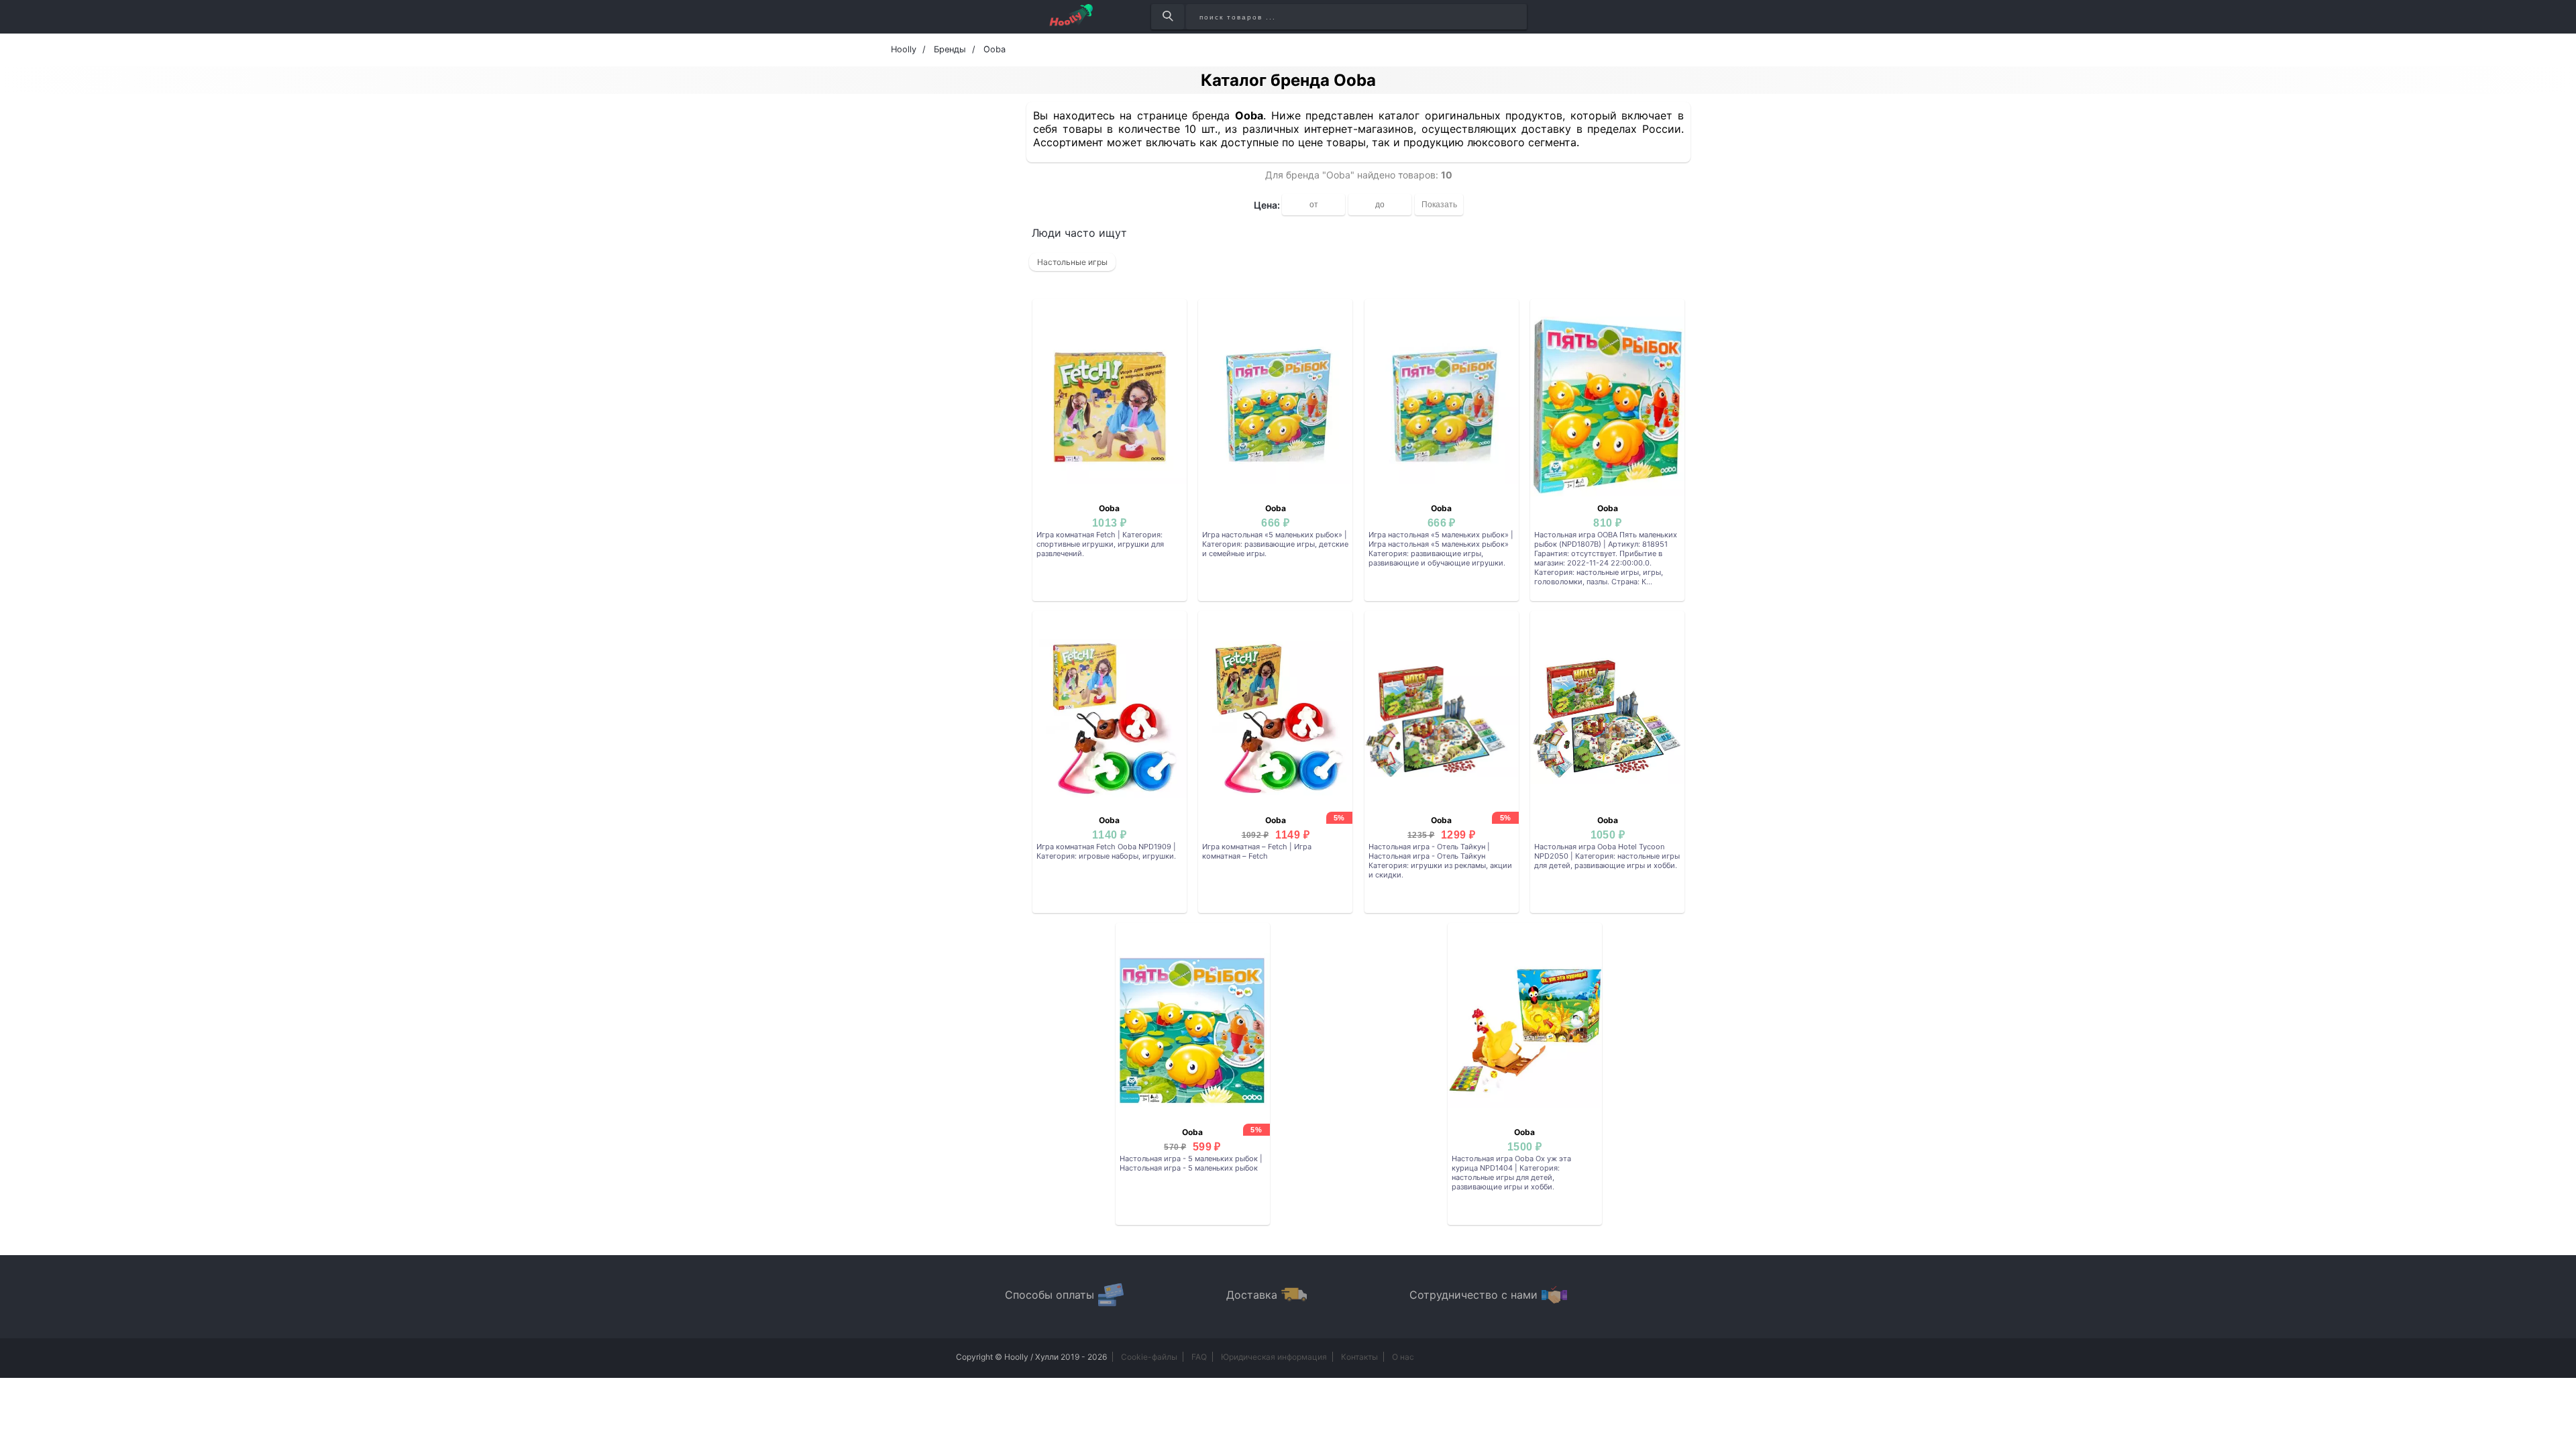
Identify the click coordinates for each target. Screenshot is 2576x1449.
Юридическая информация (1274, 1357)
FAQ (1199, 1357)
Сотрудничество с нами (1473, 1295)
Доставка (1252, 1295)
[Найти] (1168, 17)
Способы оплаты (1050, 1295)
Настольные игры (1072, 262)
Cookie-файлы (1149, 1357)
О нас (1403, 1357)
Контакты (1359, 1357)
